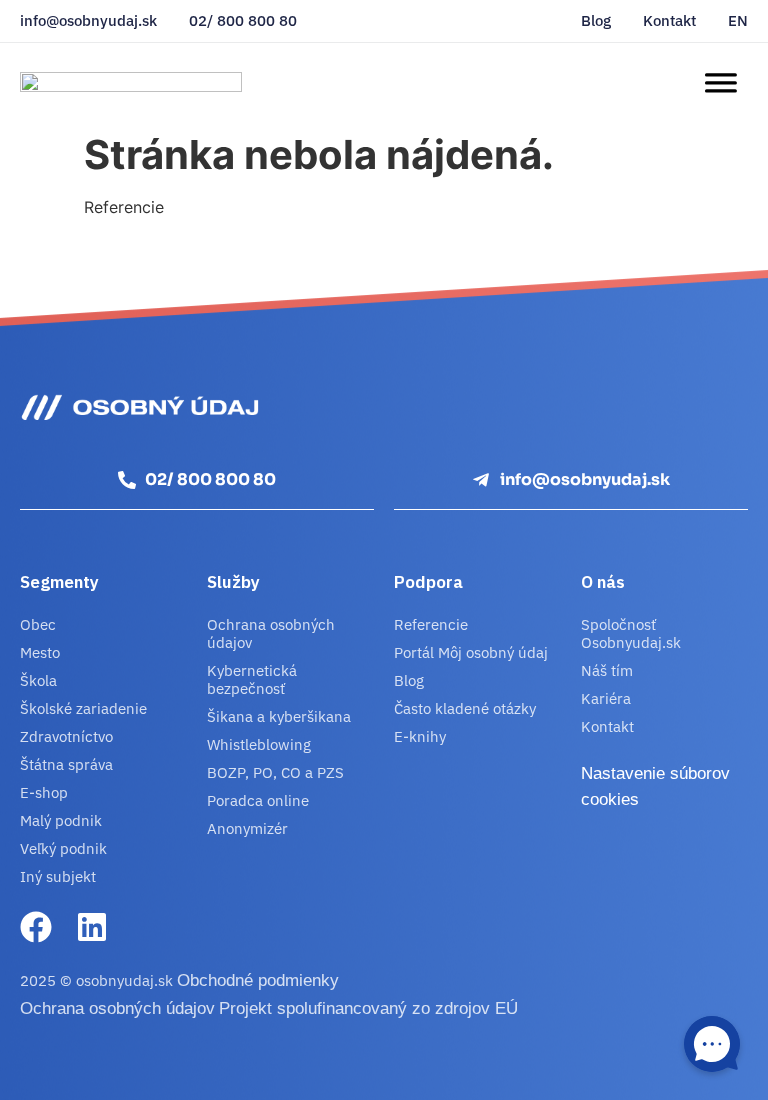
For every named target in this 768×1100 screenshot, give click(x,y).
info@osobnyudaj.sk (88, 21)
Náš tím (607, 670)
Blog (596, 21)
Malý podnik (61, 820)
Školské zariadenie (83, 708)
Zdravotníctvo (66, 736)
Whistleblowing (259, 744)
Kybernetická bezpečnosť (252, 679)
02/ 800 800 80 (243, 21)
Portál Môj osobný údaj (471, 652)
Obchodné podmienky (258, 980)
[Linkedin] (92, 927)
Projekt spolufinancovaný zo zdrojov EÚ (368, 1008)
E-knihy (420, 736)
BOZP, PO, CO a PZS (275, 772)
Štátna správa (66, 764)
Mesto (40, 652)
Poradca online (258, 800)
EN (738, 21)
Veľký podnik (63, 848)
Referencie (431, 624)
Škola (38, 680)
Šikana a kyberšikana (279, 716)
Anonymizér (247, 828)
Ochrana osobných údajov (271, 633)
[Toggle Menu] (720, 83)
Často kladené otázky (465, 708)
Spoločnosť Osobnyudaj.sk (631, 633)
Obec (38, 624)
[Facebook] (36, 927)
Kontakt (669, 21)
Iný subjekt (58, 876)
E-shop (44, 792)
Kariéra (606, 698)
